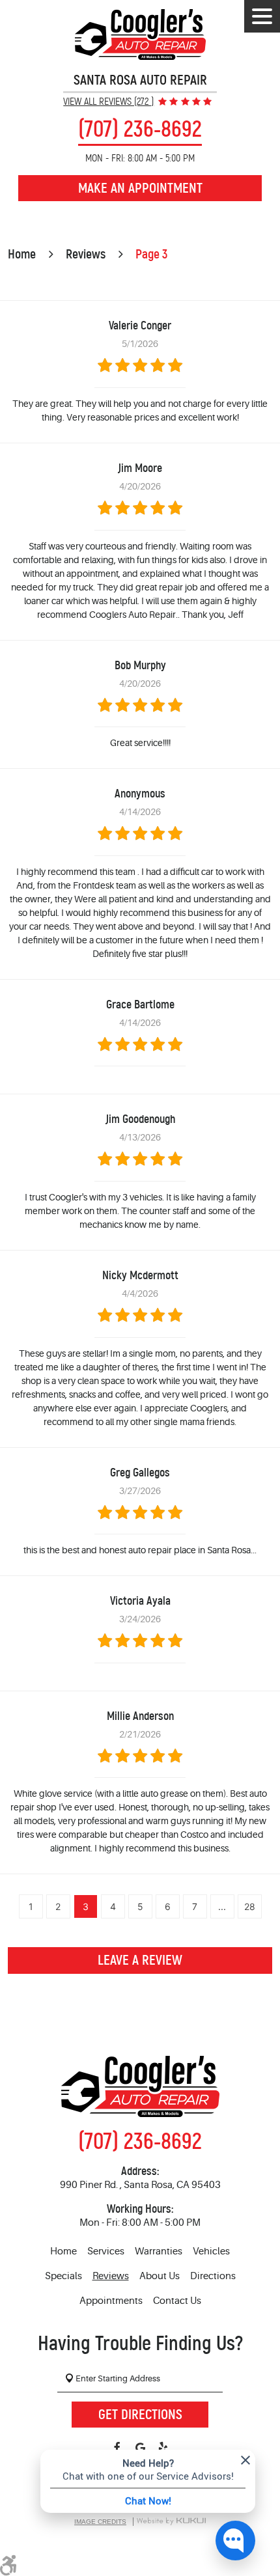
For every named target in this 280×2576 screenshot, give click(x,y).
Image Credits (100, 2522)
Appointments (111, 2301)
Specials (63, 2276)
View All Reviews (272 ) (108, 102)
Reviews (86, 254)
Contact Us (177, 2301)
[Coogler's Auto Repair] (140, 35)
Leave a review (140, 1960)
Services (106, 2251)
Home (22, 254)
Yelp (163, 2448)
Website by (171, 2522)
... (222, 1906)
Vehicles (211, 2251)
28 (250, 1906)
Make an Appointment (140, 188)
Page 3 (151, 254)
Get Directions (140, 2415)
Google (140, 2448)
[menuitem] (63, 2252)
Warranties (159, 2251)
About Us (160, 2276)
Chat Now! (148, 2500)
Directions (213, 2276)
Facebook (118, 2448)
